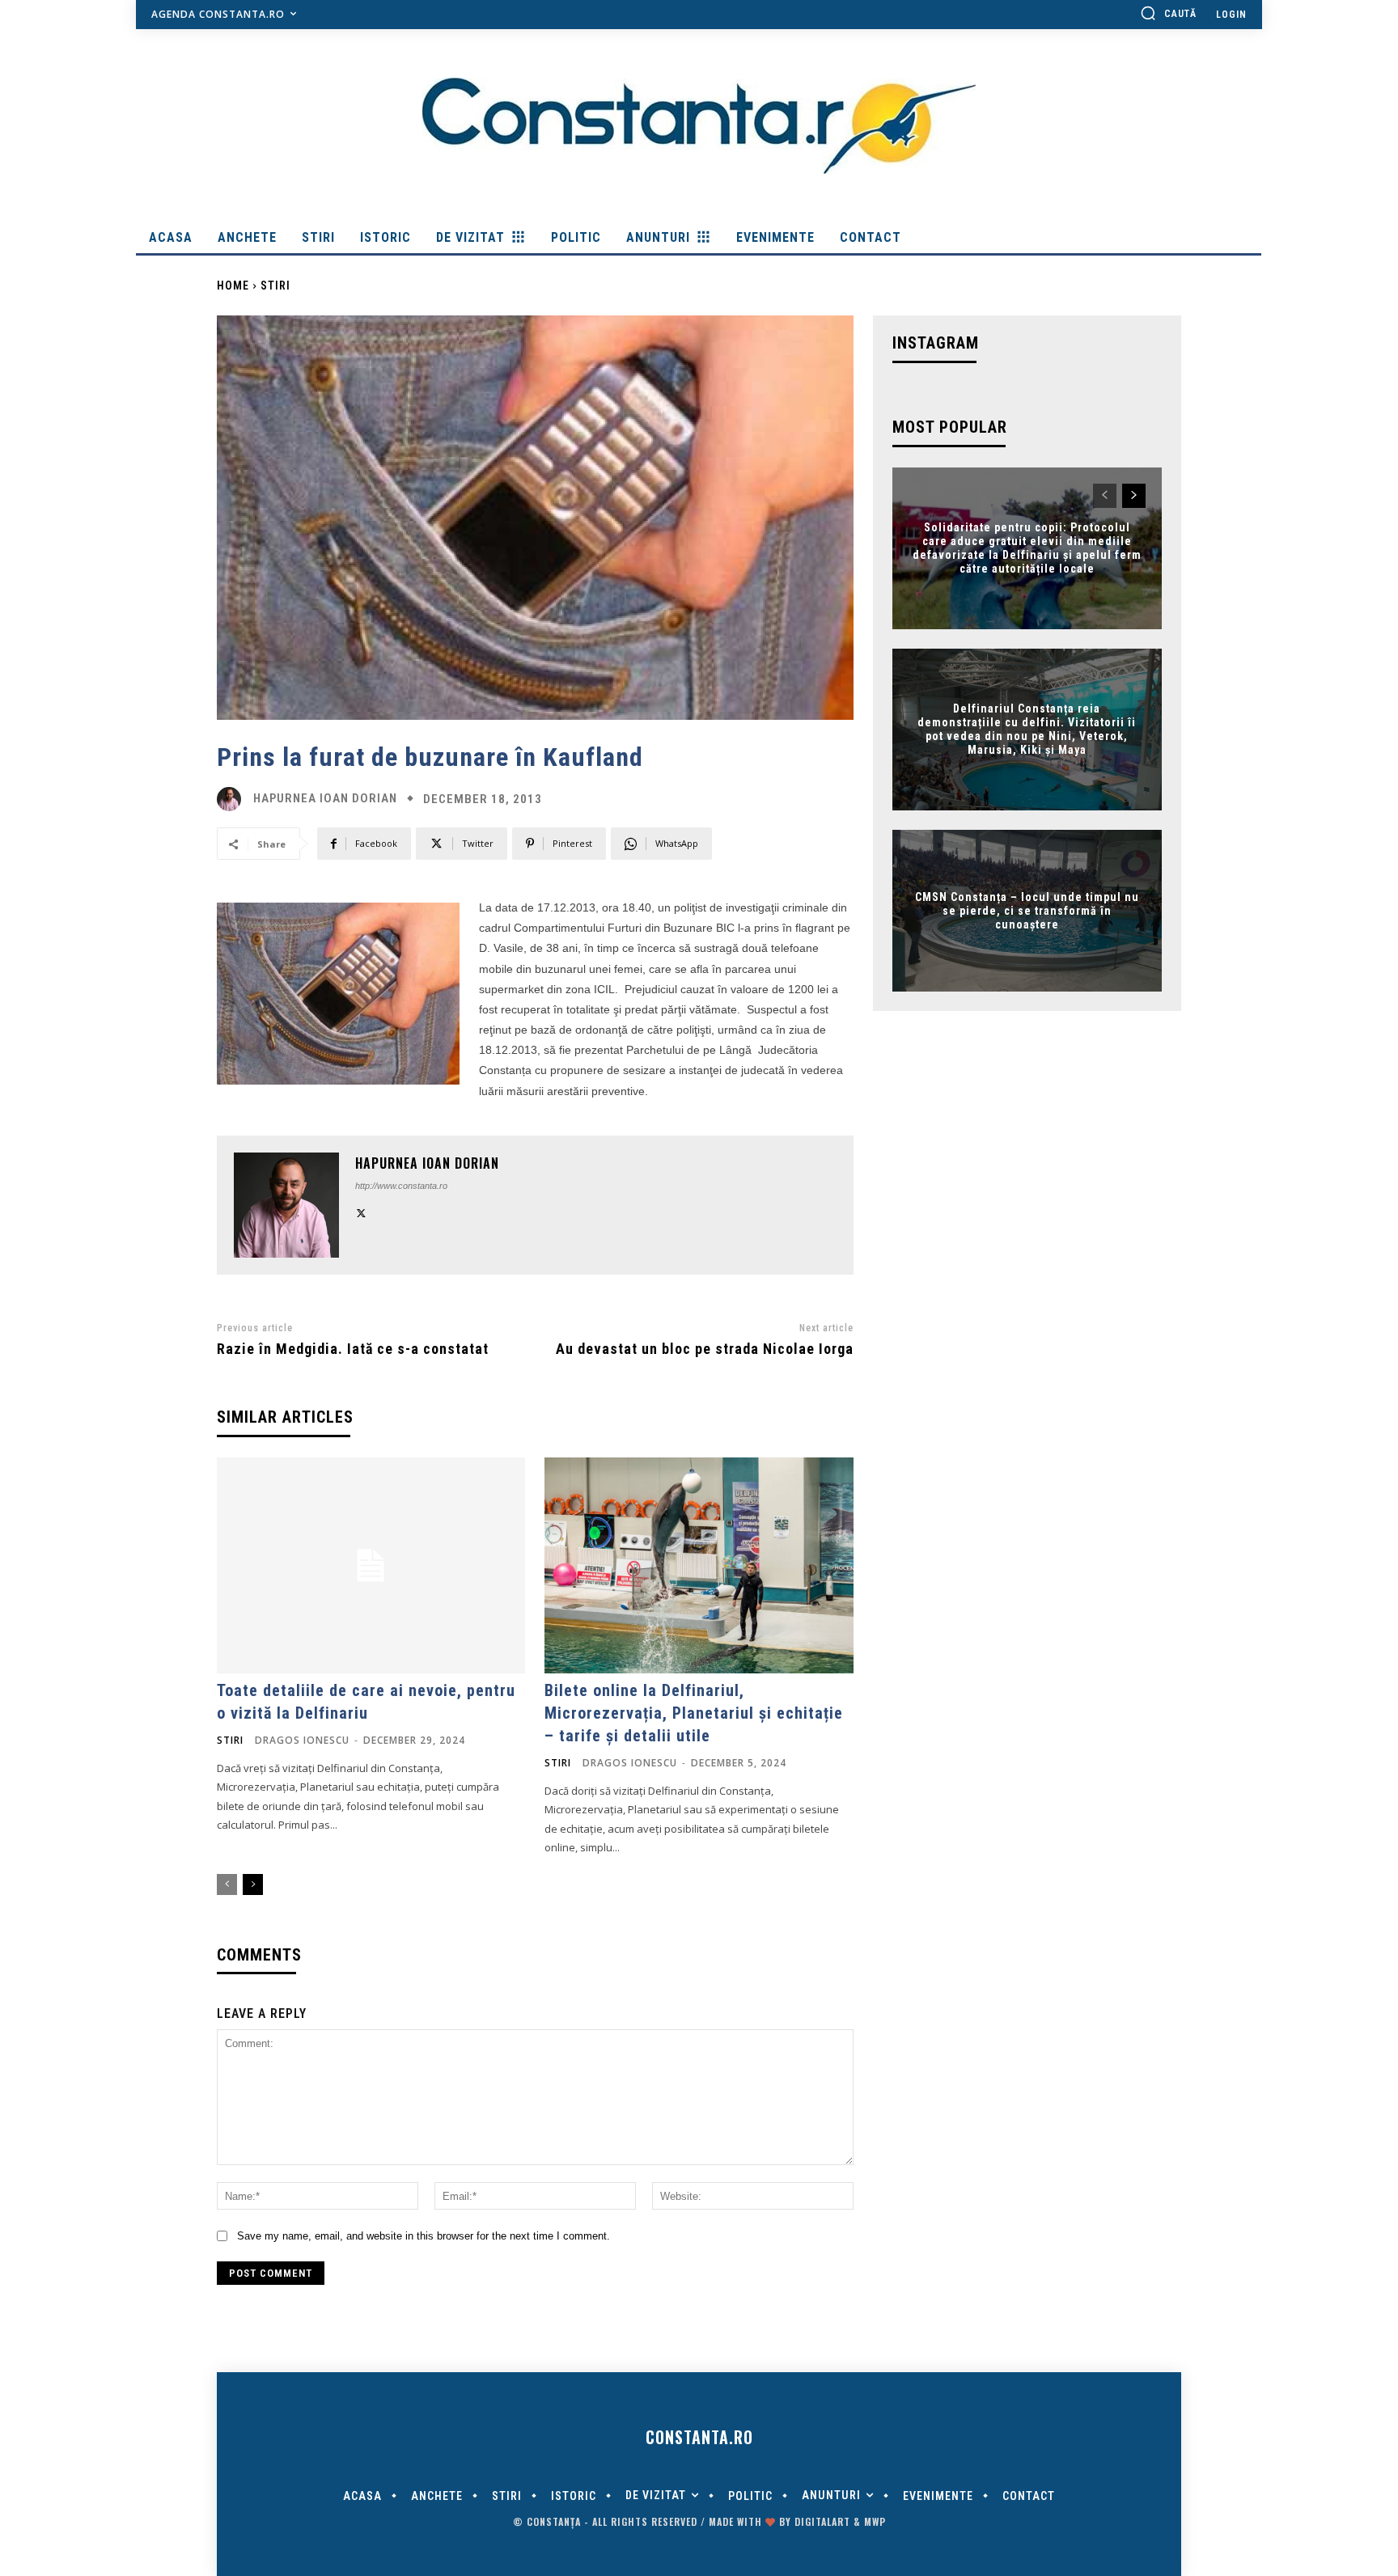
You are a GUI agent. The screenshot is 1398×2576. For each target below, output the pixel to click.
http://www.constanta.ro (401, 1186)
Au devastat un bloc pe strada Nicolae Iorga (705, 1349)
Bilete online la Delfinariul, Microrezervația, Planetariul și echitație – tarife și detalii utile (694, 1713)
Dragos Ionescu (302, 1740)
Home (233, 286)
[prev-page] (227, 1884)
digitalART (822, 2521)
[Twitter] (361, 1211)
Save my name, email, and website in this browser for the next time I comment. (424, 2236)
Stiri (275, 286)
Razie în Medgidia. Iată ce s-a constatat (353, 1349)
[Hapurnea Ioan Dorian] (233, 799)
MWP (875, 2521)
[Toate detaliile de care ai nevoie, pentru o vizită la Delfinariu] (371, 1565)
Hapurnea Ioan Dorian (325, 799)
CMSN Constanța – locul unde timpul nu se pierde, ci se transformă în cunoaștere (1027, 911)
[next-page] (253, 1884)
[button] (1168, 13)
